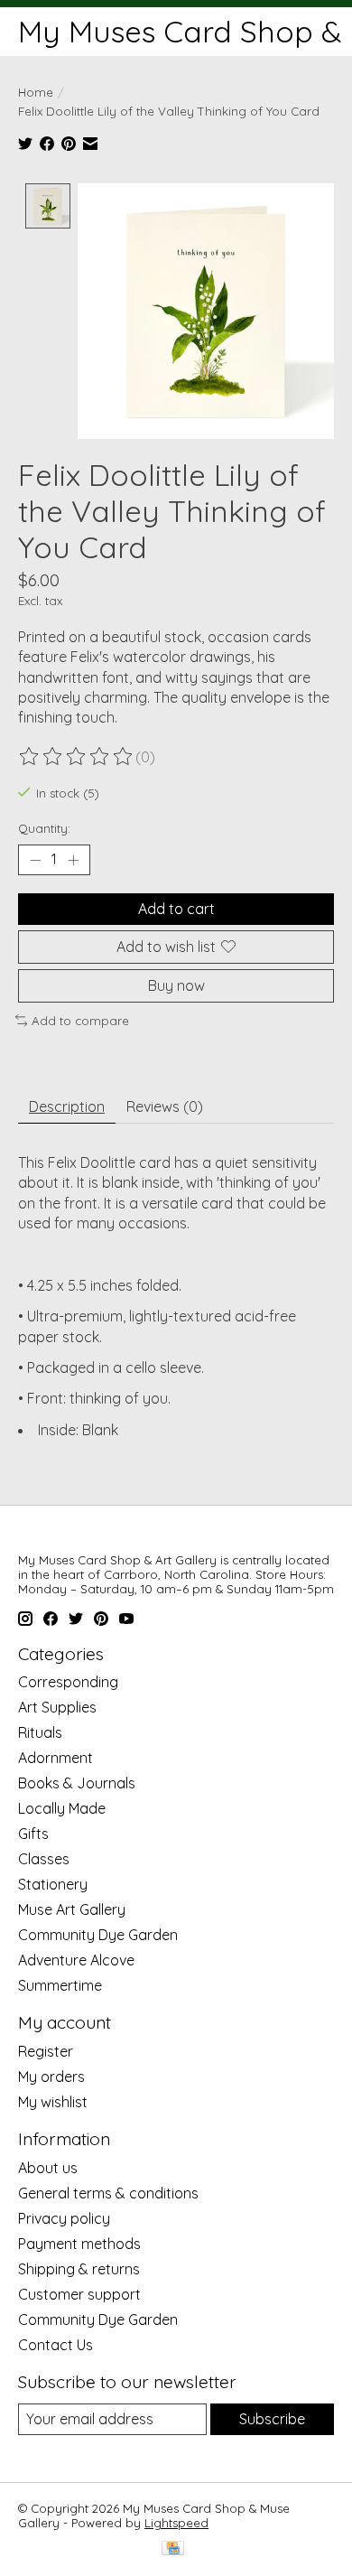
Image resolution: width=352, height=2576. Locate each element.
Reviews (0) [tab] (165, 1106)
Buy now (176, 985)
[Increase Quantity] (73, 860)
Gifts (33, 1834)
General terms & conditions (108, 2193)
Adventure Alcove (76, 1960)
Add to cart (176, 909)
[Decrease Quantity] (35, 860)
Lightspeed (176, 2523)
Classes (44, 1859)
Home (36, 92)
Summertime (60, 1985)
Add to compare (80, 1021)
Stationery (53, 1884)
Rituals (40, 1732)
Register (46, 2051)
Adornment (56, 1758)
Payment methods (79, 2244)
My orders (51, 2077)
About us (48, 2168)
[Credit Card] (173, 2549)
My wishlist (53, 2102)
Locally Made (62, 1808)
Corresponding (68, 1682)
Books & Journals (77, 1783)
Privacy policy (64, 2218)
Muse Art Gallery (72, 1909)
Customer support (79, 2294)
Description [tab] (67, 1106)
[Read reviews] (77, 757)
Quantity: (44, 828)
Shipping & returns (79, 2269)
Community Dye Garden (98, 1935)
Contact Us (56, 2345)
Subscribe (272, 2419)
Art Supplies (57, 1707)
